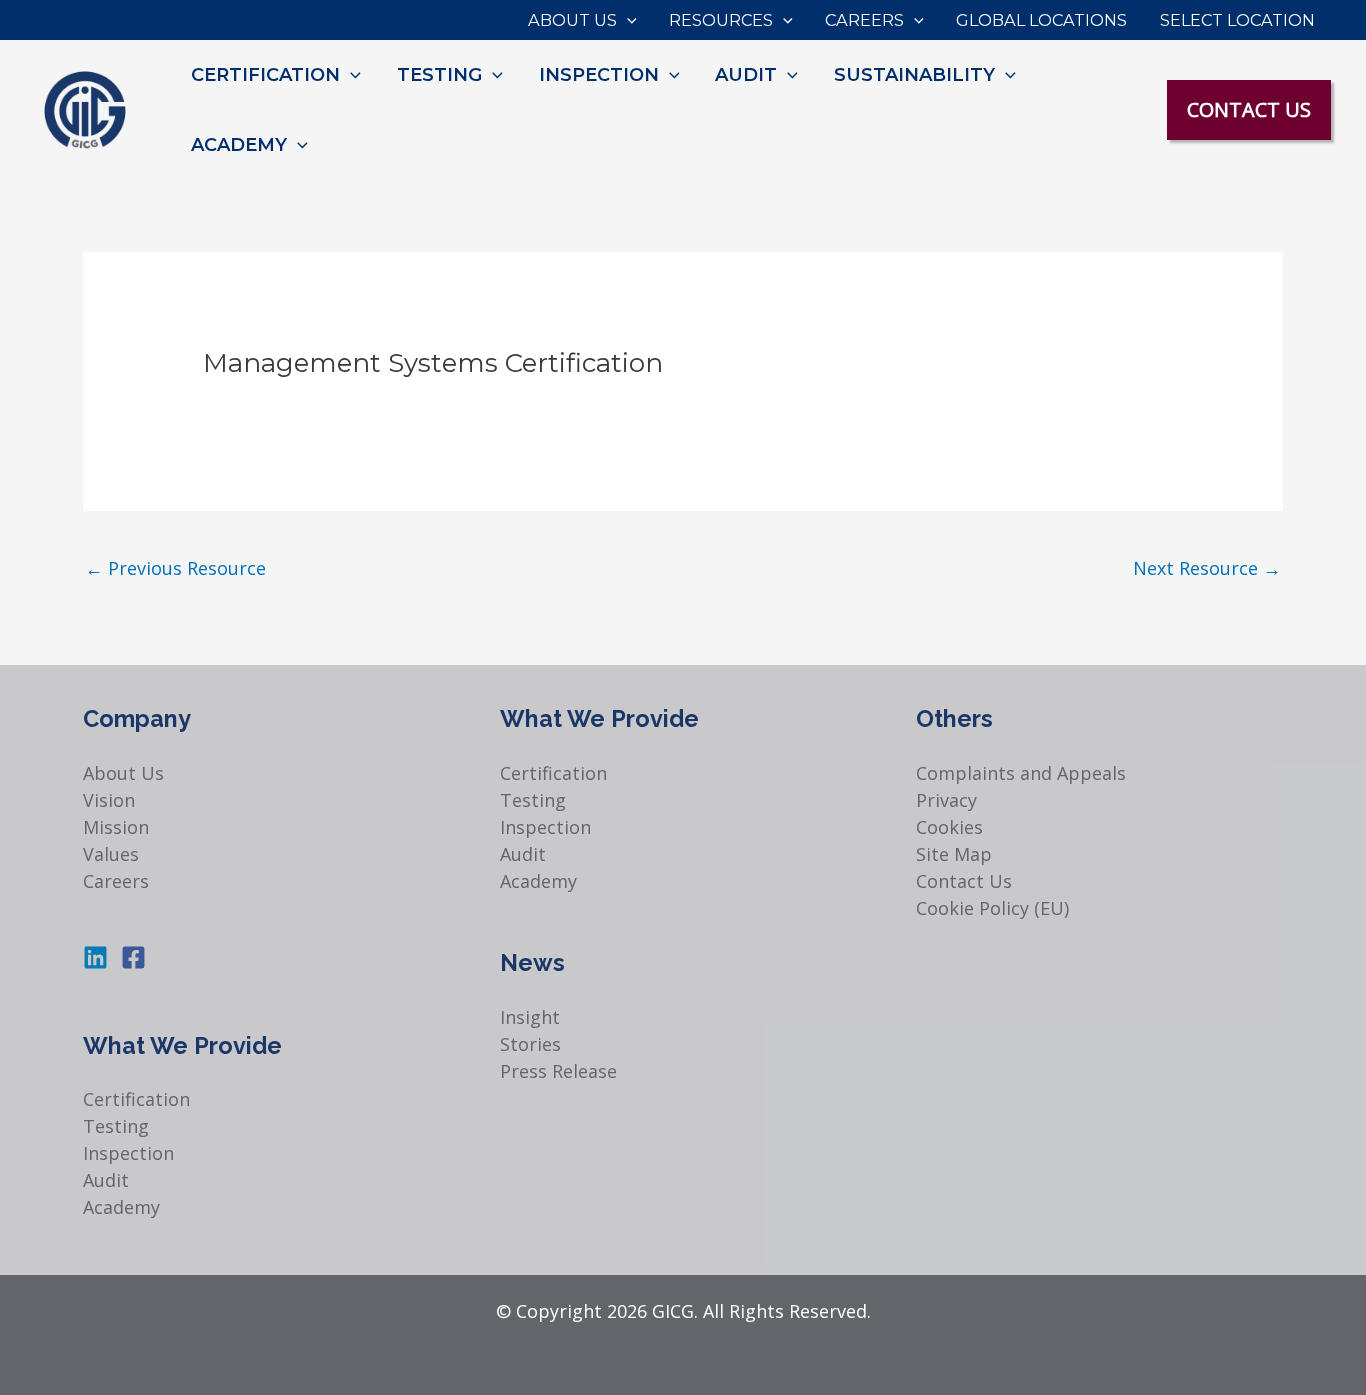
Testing (116, 1126)
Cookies (949, 827)
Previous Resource (175, 568)
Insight (530, 1017)
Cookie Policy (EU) (992, 908)
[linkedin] (99, 957)
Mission (116, 827)
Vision (109, 800)
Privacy (946, 800)
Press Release (558, 1071)
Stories (530, 1044)
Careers (116, 881)
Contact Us (964, 881)
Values (111, 854)
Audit (106, 1180)
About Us (123, 773)
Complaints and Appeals (1021, 773)
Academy (121, 1207)
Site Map (954, 854)
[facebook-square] (137, 957)
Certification (136, 1099)
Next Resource (1207, 568)
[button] (627, 20)
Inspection (128, 1153)
